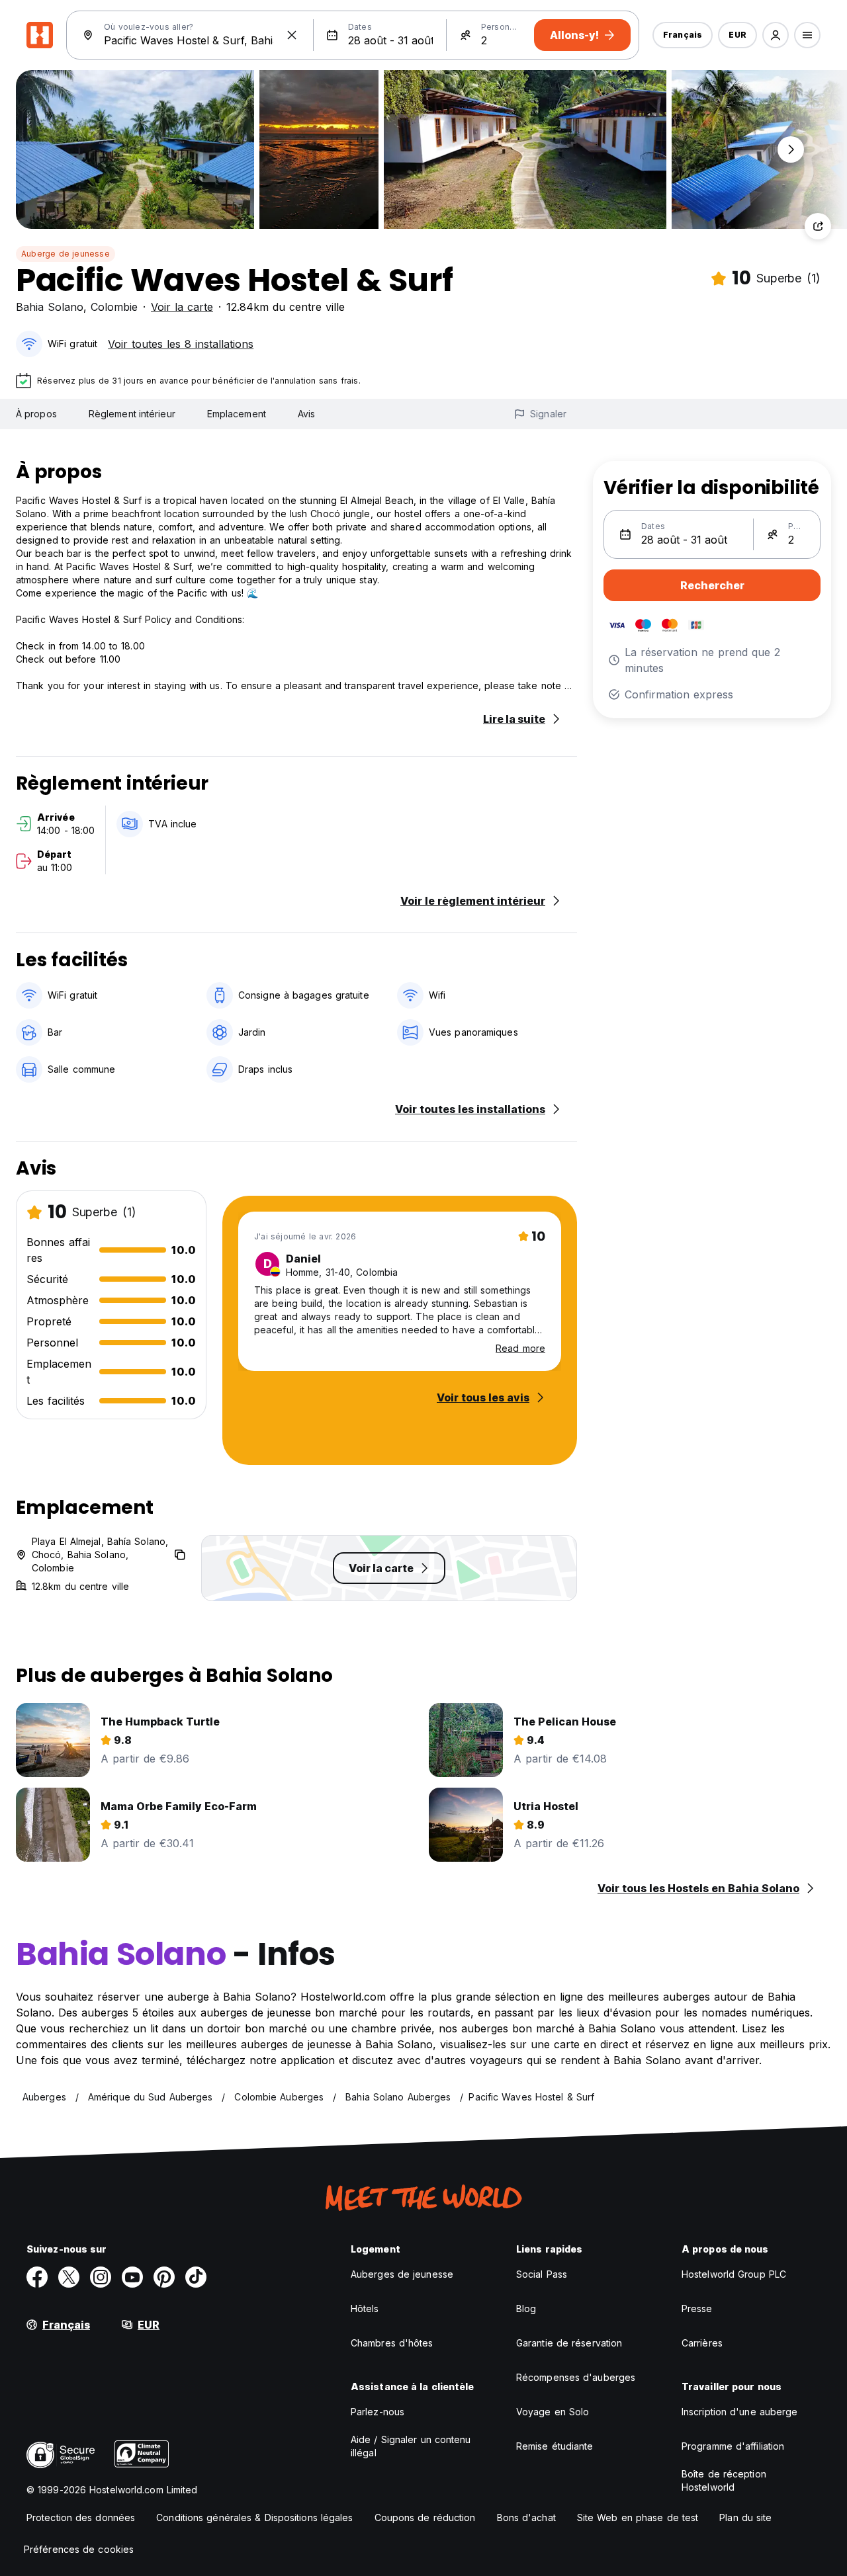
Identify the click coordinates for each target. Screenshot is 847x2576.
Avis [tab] (306, 414)
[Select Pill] (776, 35)
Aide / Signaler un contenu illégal (411, 2446)
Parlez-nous (378, 2412)
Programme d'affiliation (733, 2446)
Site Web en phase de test (638, 2517)
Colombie (114, 307)
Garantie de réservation (569, 2343)
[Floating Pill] (791, 149)
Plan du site (745, 2517)
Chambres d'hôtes (392, 2343)
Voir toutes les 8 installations (181, 344)
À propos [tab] (36, 414)
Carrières (702, 2343)
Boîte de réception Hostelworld (724, 2480)
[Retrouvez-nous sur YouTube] (132, 2277)
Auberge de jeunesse (66, 254)
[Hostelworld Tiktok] (196, 2277)
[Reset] (292, 35)
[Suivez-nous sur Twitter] (69, 2277)
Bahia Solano (50, 307)
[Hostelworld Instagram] (101, 2277)
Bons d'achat (526, 2517)
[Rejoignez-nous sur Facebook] (37, 2277)
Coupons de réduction (425, 2517)
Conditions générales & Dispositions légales (254, 2517)
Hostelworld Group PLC (734, 2274)
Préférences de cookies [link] (79, 2549)
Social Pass (542, 2274)
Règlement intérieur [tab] (132, 414)
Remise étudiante (555, 2446)
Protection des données (81, 2517)
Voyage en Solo (553, 2412)
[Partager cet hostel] (818, 226)
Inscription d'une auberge (740, 2412)
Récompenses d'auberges (576, 2377)
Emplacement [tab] (237, 414)
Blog (526, 2308)
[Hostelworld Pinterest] (164, 2277)
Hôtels (365, 2308)
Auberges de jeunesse (402, 2274)
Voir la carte (182, 307)
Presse (697, 2308)
